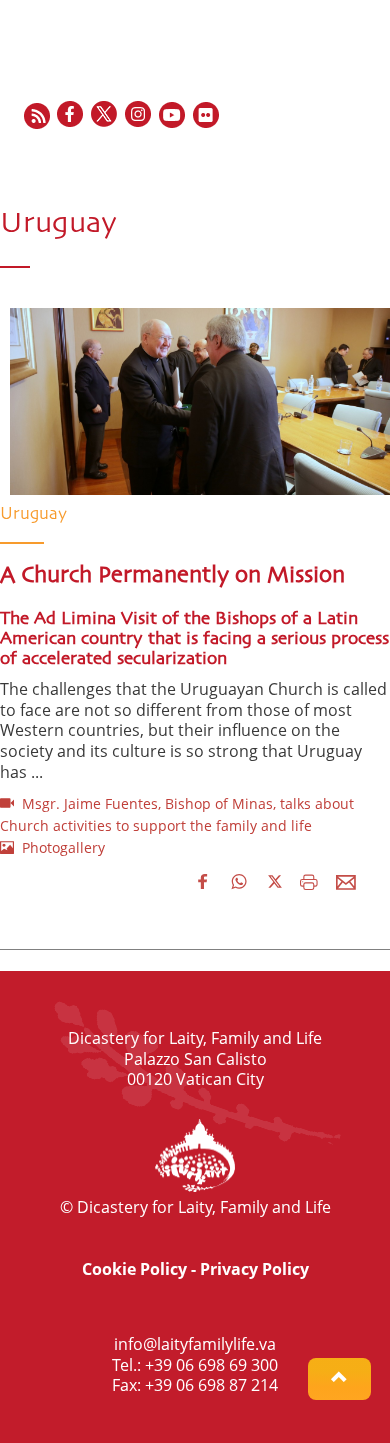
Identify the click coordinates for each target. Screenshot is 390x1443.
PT (365, 158)
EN (271, 158)
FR (297, 158)
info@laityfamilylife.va (195, 1344)
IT (343, 158)
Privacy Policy (254, 1269)
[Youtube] (173, 115)
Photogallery (59, 847)
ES (321, 158)
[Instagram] (139, 115)
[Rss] (37, 115)
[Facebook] (71, 115)
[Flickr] (207, 115)
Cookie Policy (134, 1269)
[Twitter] (105, 115)
